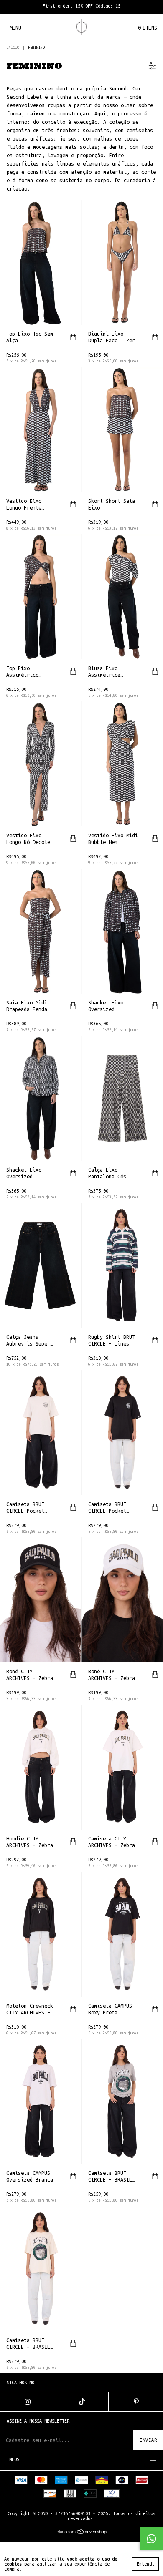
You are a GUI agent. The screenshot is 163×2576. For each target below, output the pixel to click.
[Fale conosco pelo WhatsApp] (151, 2538)
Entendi (145, 2564)
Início (13, 48)
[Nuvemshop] (82, 2533)
